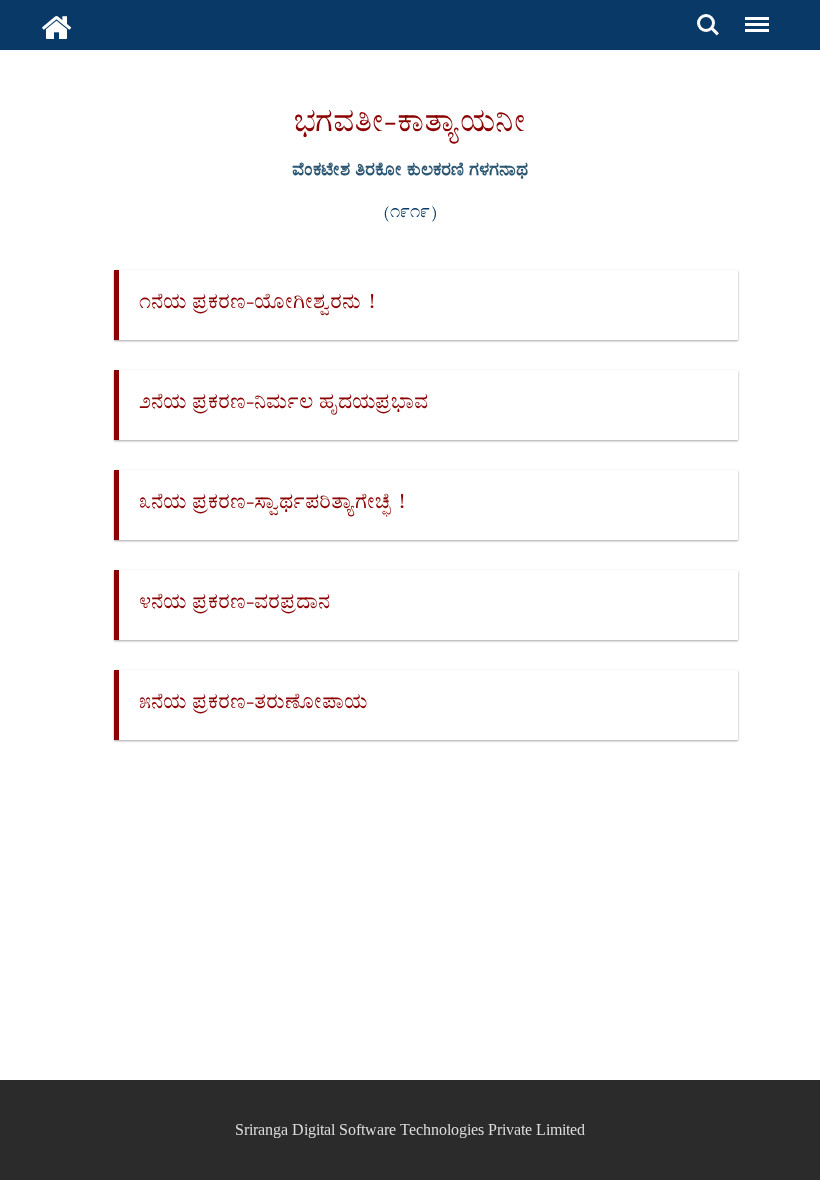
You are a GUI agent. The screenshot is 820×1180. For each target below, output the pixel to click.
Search (707, 13)
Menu (753, 13)
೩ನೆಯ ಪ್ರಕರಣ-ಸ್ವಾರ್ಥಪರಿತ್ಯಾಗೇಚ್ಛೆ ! (271, 504)
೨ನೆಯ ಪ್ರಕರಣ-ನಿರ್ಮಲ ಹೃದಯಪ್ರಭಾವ (283, 404)
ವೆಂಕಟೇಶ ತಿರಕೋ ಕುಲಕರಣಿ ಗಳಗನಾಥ (410, 172)
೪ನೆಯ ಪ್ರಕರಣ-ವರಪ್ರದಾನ (234, 604)
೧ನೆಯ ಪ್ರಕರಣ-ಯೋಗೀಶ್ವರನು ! (256, 304)
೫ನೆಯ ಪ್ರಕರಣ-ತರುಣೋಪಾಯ (253, 704)
